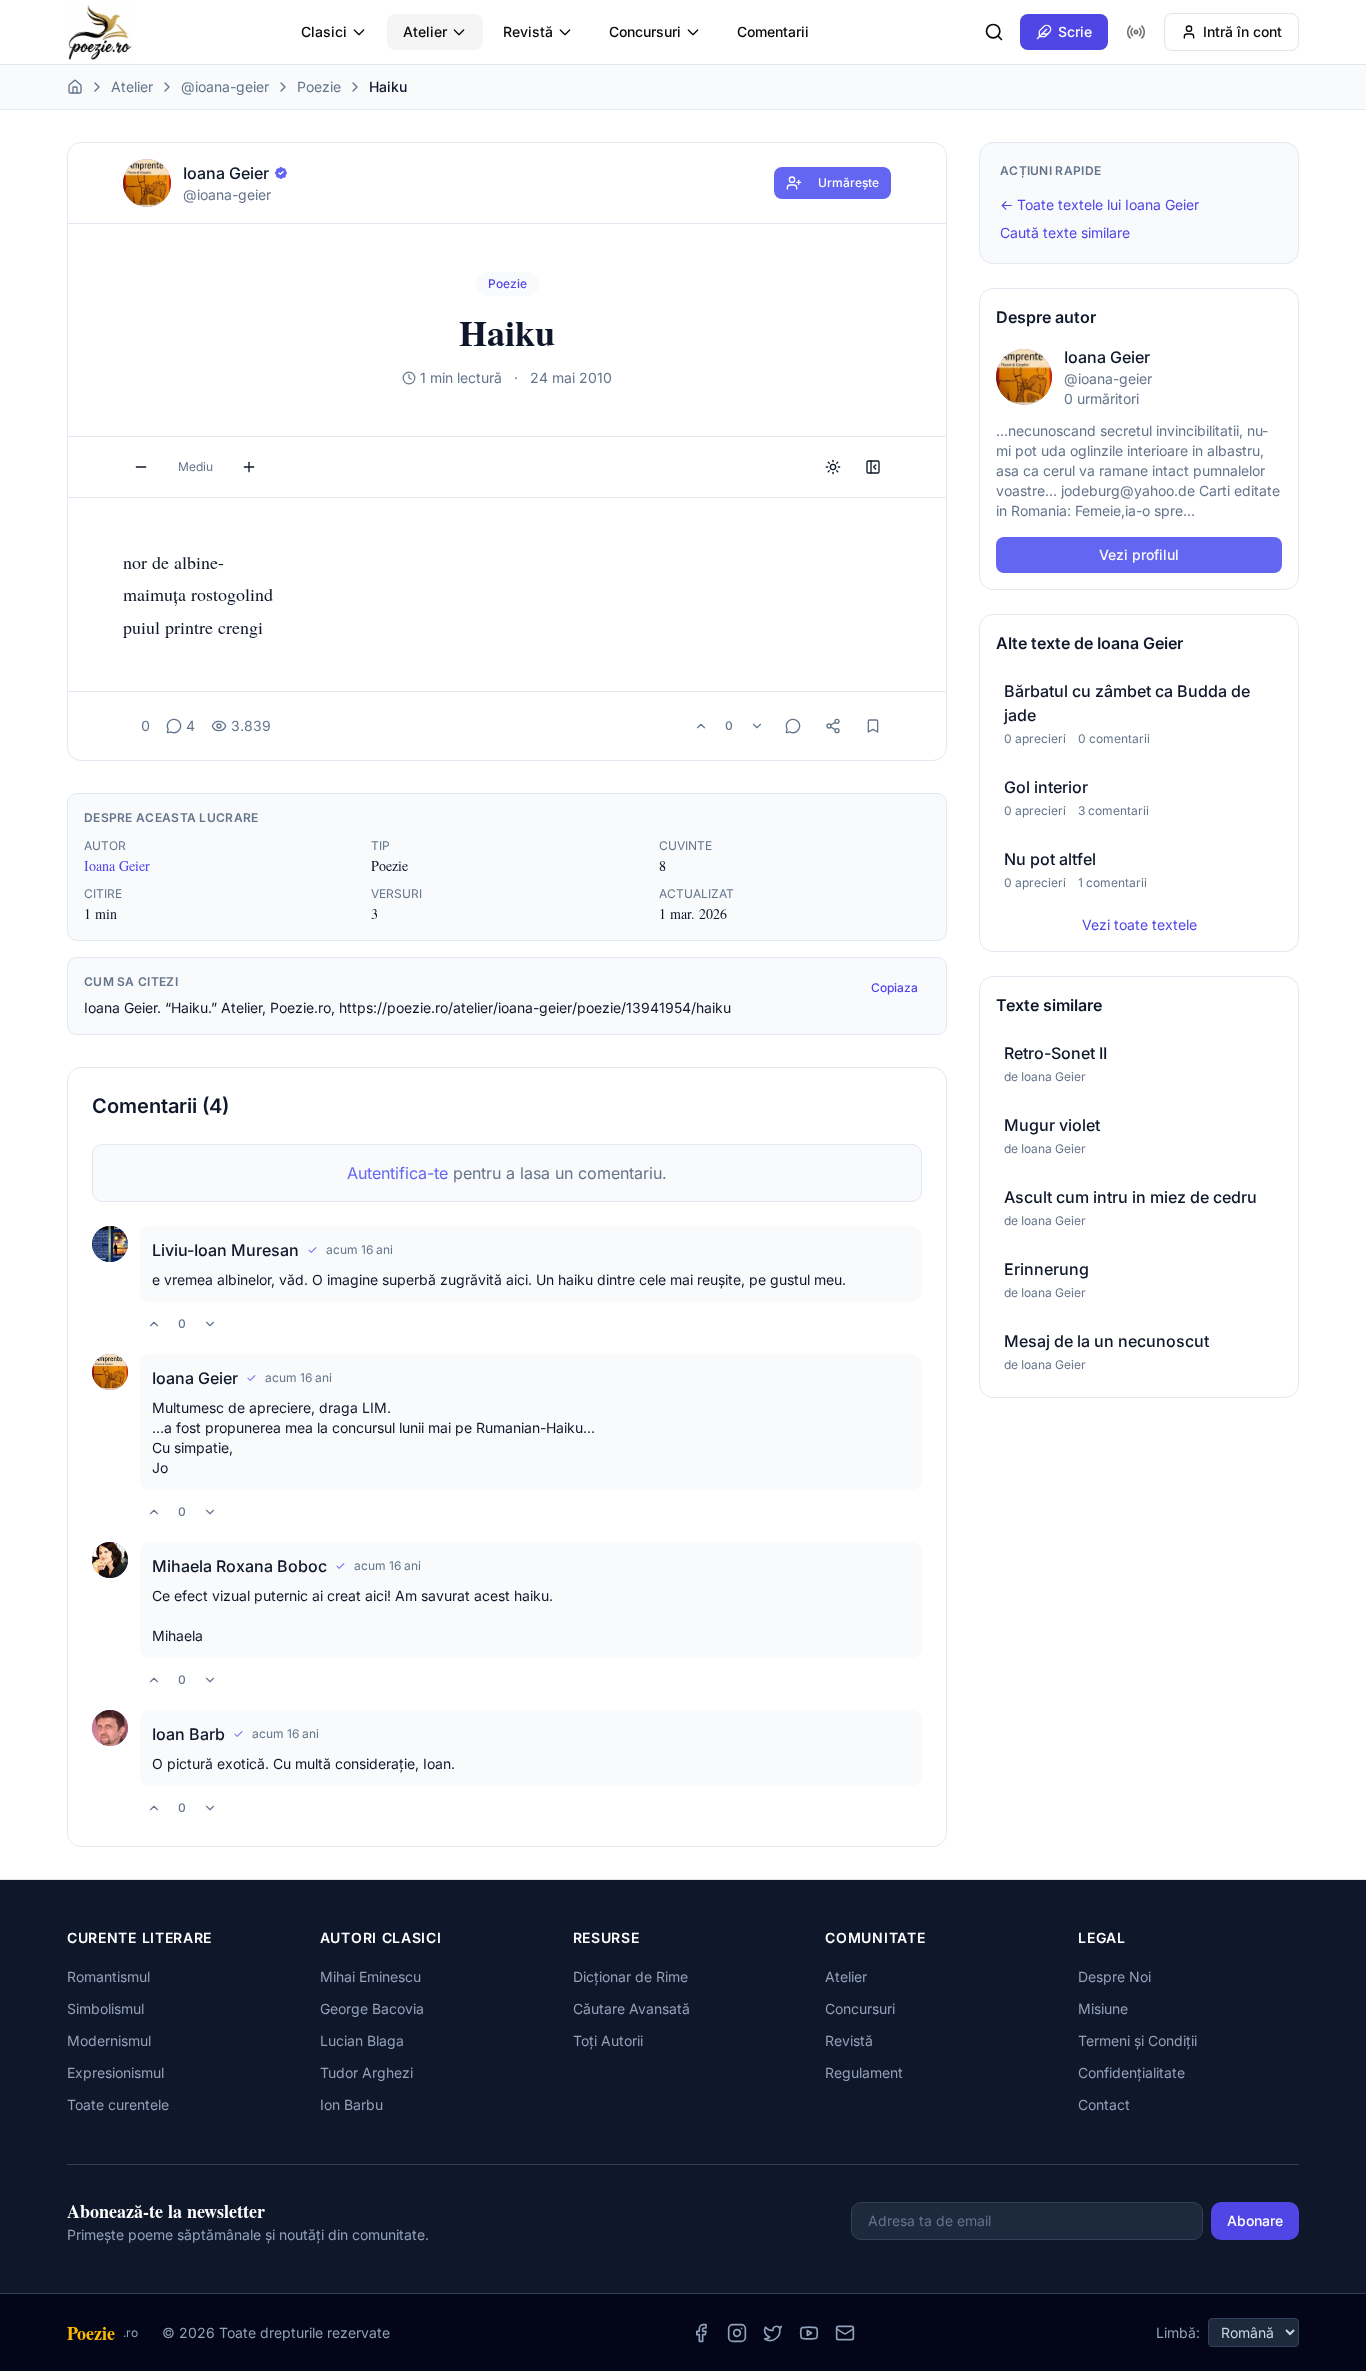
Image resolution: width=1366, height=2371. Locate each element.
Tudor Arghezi (366, 2072)
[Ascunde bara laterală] (873, 467)
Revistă (528, 31)
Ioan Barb (188, 1734)
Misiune (1103, 2008)
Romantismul (108, 1976)
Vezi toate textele (1139, 924)
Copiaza (894, 987)
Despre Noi (1114, 1976)
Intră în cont (1242, 31)
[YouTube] (809, 2333)
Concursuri (645, 31)
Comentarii (773, 31)
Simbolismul (105, 2008)
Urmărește (848, 182)
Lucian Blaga (362, 2040)
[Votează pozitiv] (701, 726)
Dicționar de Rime (630, 1976)
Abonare (1255, 2220)
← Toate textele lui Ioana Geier (1099, 204)
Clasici (324, 31)
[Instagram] (737, 2333)
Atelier (425, 31)
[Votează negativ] (757, 726)
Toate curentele (118, 2104)
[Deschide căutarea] (994, 32)
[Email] (845, 2333)
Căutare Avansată (631, 2008)
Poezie (319, 86)
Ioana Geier (117, 865)
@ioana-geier (225, 86)
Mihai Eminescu (370, 1976)
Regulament (864, 2072)
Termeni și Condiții (1137, 2040)
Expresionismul (115, 2072)
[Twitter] (773, 2333)
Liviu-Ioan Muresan (225, 1250)
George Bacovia (372, 2008)
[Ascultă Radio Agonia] (1136, 32)
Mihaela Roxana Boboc (239, 1566)
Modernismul (109, 2040)
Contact (1104, 2104)
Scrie (1075, 31)
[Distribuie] (833, 726)
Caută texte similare (1065, 232)
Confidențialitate (1131, 2072)
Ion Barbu (351, 2104)
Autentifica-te (397, 1173)
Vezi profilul (1139, 554)
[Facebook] (701, 2333)
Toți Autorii (608, 2040)
